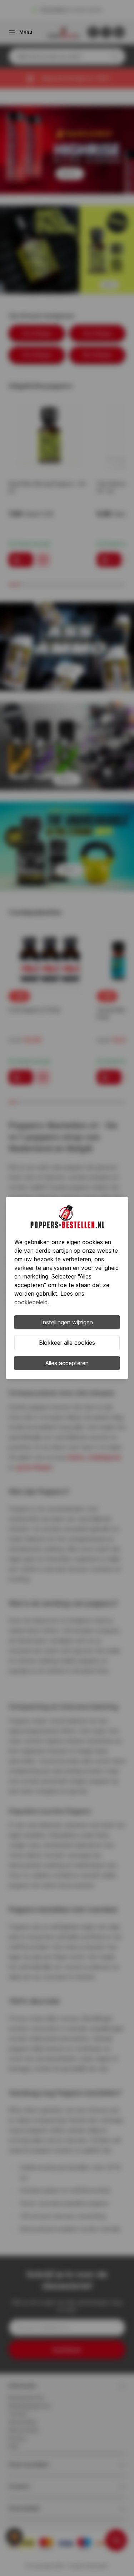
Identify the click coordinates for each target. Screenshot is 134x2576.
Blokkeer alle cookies (67, 1343)
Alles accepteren (67, 1363)
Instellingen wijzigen (67, 1322)
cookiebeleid (31, 1302)
